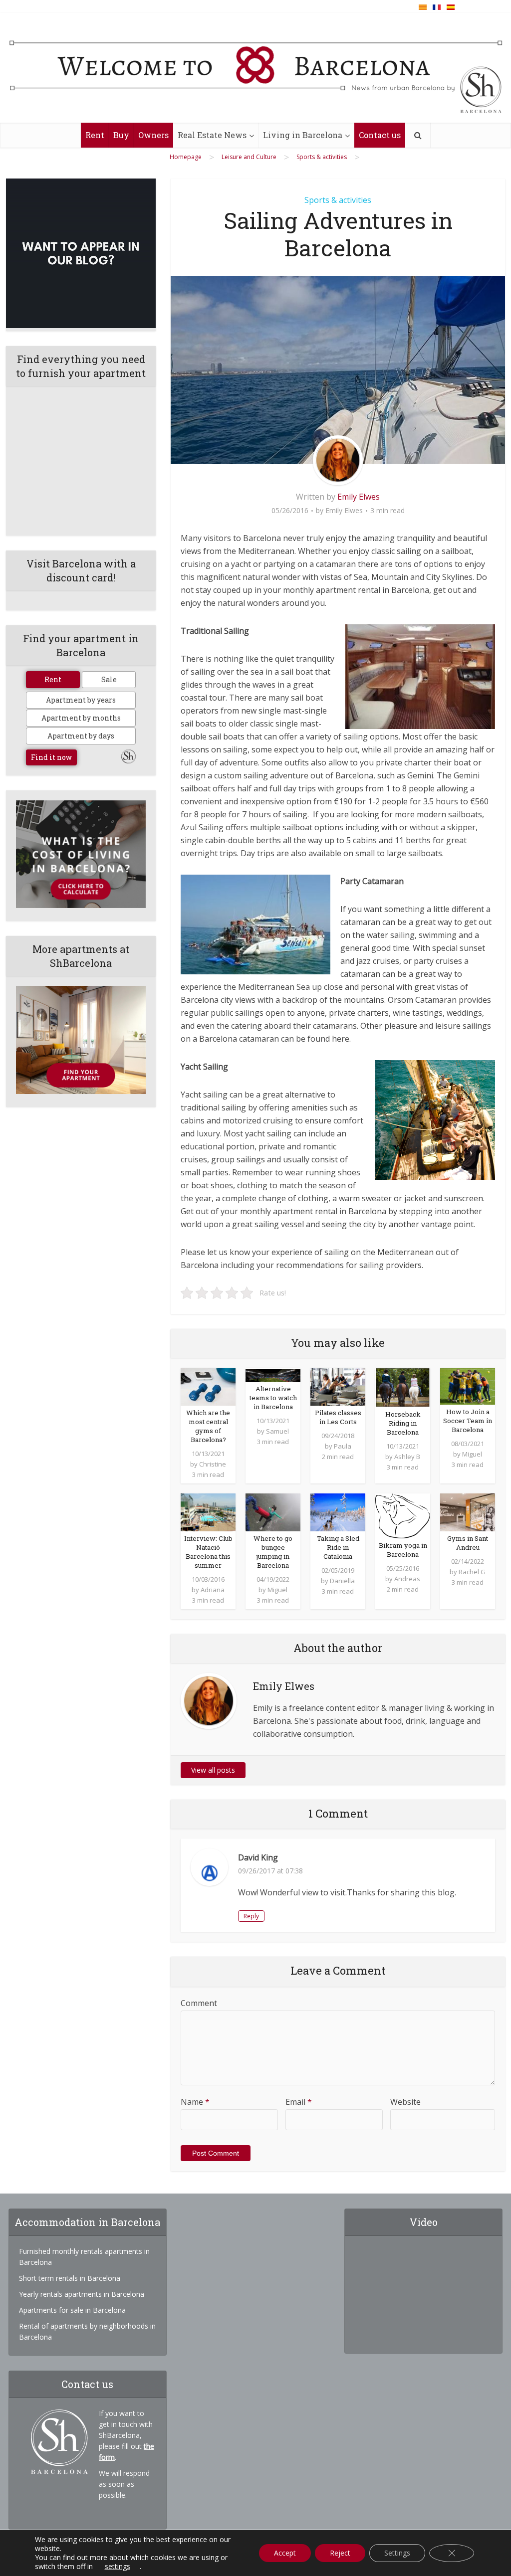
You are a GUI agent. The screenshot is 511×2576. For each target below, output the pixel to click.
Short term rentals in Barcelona (70, 2278)
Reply (251, 1916)
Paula (343, 1446)
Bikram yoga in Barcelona (403, 1550)
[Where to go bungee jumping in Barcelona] (273, 1511)
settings (118, 2567)
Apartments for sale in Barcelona (72, 2310)
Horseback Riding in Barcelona (403, 1423)
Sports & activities (338, 200)
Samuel (277, 1431)
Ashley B (407, 1457)
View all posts (213, 1770)
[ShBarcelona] (256, 68)
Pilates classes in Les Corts (338, 1417)
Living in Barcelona (303, 135)
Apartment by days (81, 736)
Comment (199, 2003)
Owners (153, 135)
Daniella (342, 1581)
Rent (95, 135)
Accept (285, 2553)
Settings (397, 2553)
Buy (121, 135)
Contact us (380, 135)
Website (405, 2102)
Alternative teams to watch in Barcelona (273, 1398)
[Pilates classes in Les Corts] (338, 1386)
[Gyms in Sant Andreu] (468, 1511)
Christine (213, 1464)
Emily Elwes (359, 497)
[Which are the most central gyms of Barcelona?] (208, 1386)
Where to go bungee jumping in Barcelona (273, 1552)
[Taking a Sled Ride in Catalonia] (338, 1511)
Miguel (472, 1454)
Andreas (407, 1579)
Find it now (51, 757)
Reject (340, 2553)
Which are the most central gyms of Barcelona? (208, 1426)
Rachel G (472, 1572)
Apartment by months (81, 718)
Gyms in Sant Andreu (468, 1543)
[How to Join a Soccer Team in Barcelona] (468, 1385)
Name (195, 2102)
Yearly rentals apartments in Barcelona (82, 2294)
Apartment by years (81, 700)
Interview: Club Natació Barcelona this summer (208, 1552)
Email (299, 2102)
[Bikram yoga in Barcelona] (403, 1515)
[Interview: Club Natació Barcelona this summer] (208, 1511)
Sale (109, 679)
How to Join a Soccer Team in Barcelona (468, 1421)
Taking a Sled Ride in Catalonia (338, 1547)
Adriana (213, 1590)
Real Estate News (212, 135)
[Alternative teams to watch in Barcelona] (273, 1374)
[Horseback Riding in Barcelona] (403, 1387)
